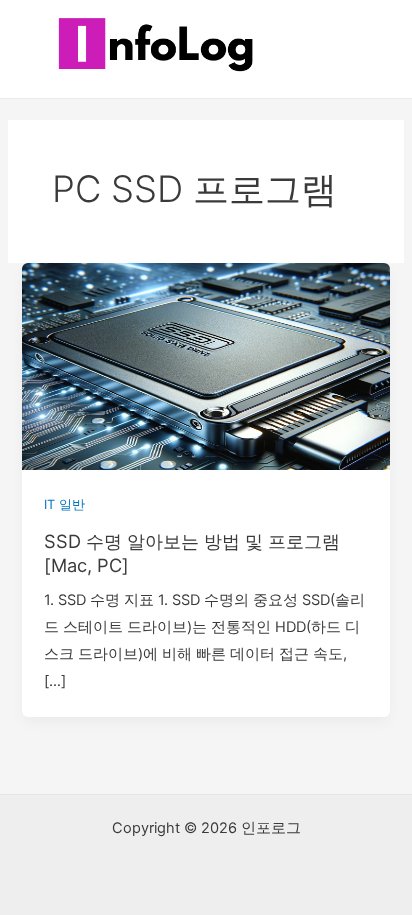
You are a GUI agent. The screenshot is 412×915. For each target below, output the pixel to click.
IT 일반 (64, 504)
